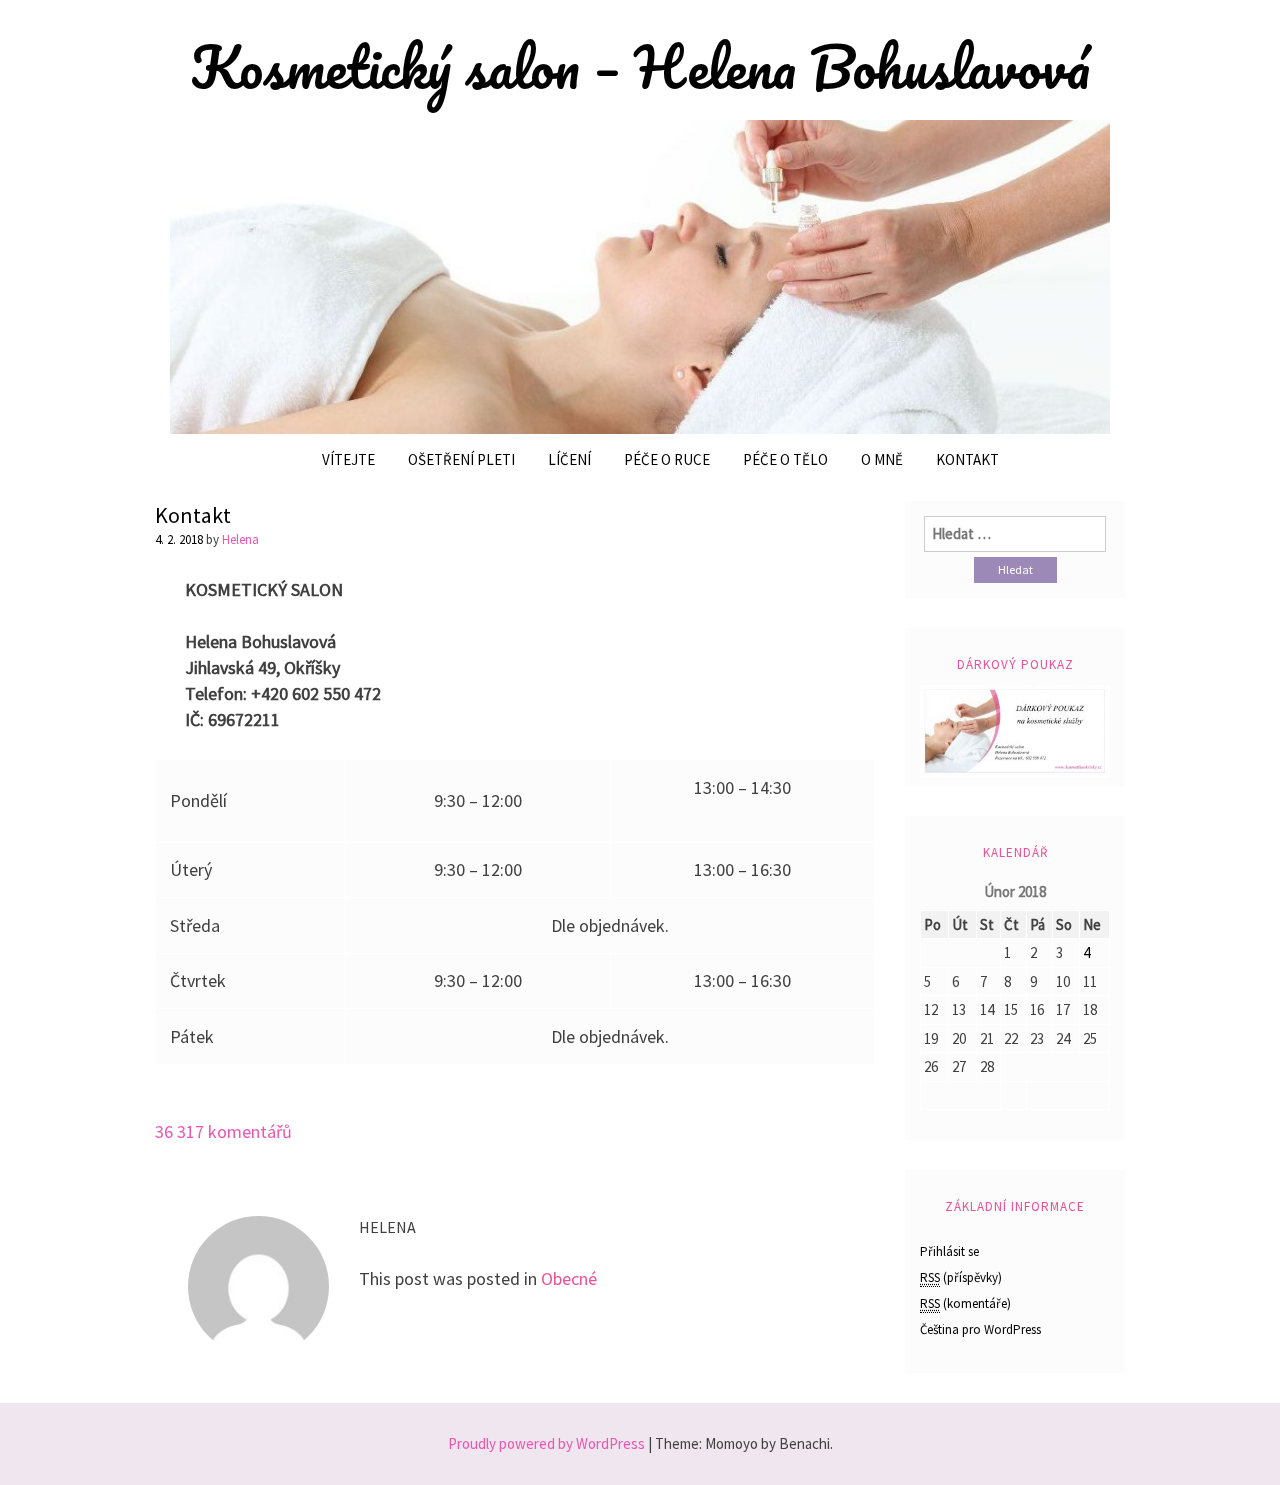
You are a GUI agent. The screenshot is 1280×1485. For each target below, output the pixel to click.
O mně (882, 459)
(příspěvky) (961, 1277)
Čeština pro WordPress (980, 1329)
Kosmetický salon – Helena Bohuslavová (640, 67)
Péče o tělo (785, 459)
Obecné (569, 1278)
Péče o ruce (667, 459)
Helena (240, 539)
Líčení (569, 459)
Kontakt (967, 459)
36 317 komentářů (223, 1131)
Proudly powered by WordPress (546, 1443)
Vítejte (348, 459)
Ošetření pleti (461, 459)
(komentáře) (965, 1303)
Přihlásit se (949, 1251)
